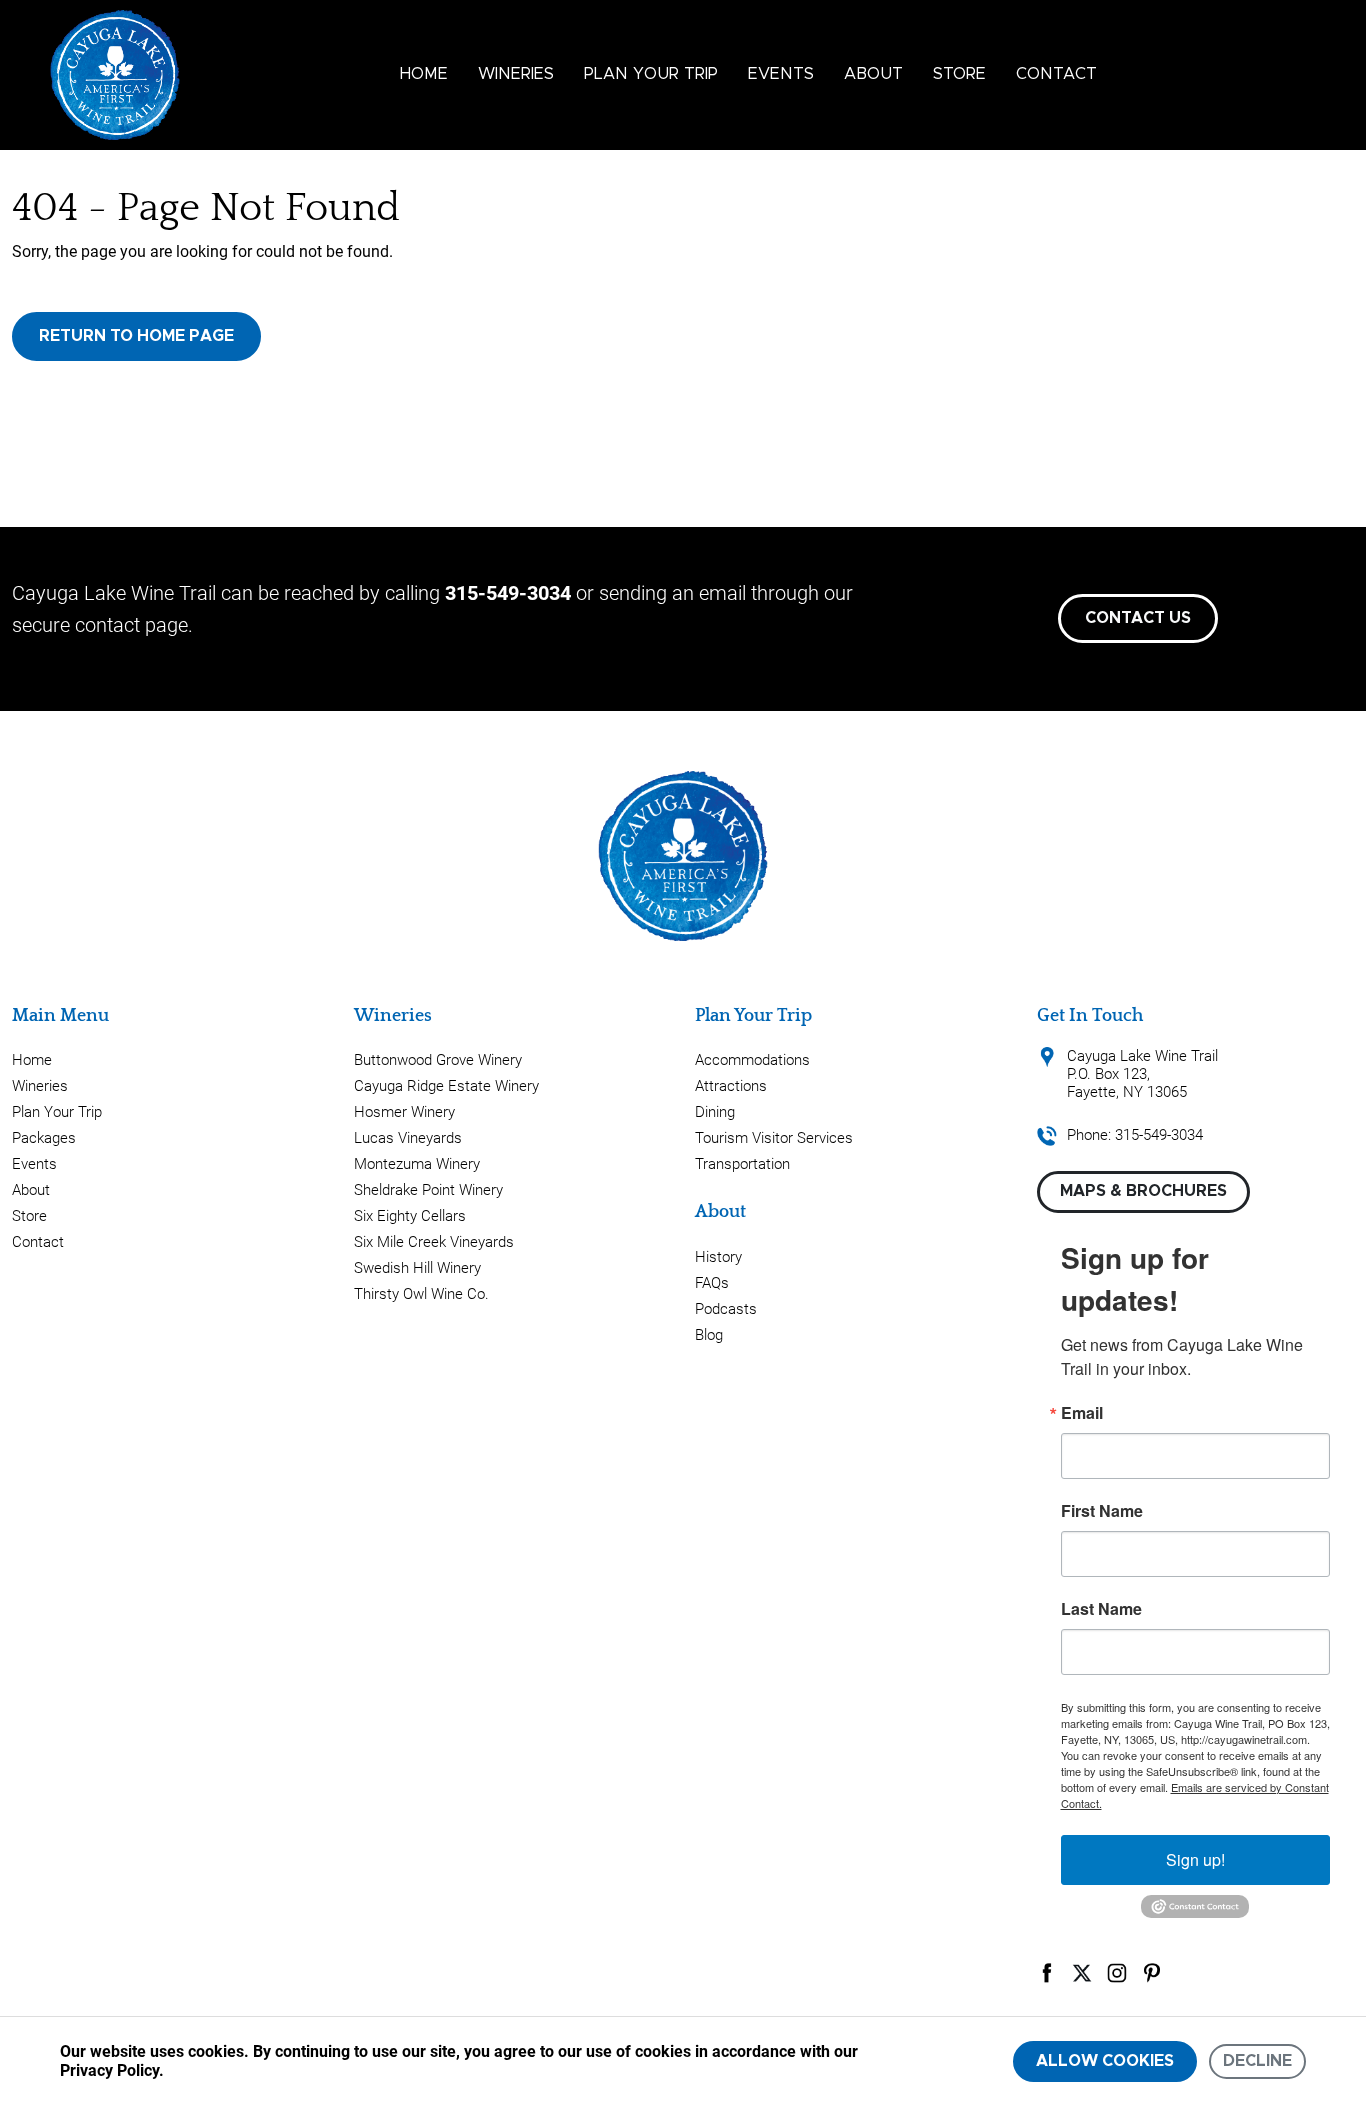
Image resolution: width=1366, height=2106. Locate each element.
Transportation (742, 1164)
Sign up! (1195, 1859)
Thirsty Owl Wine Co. (421, 1294)
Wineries (516, 74)
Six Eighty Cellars (410, 1216)
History (718, 1257)
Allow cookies (1105, 2061)
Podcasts (726, 1309)
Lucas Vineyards (408, 1138)
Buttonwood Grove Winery (438, 1060)
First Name (1102, 1511)
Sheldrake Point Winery (428, 1190)
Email (1082, 1413)
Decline (1257, 2061)
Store (959, 74)
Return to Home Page (136, 336)
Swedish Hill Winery (417, 1268)
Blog (709, 1335)
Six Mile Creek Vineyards (434, 1242)
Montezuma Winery (417, 1164)
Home (424, 74)
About (873, 74)
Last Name (1101, 1609)
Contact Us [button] (1138, 618)
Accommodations (752, 1060)
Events (781, 74)
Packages (44, 1138)
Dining (715, 1112)
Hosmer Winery (404, 1112)
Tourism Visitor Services (774, 1138)
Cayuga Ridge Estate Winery (446, 1086)
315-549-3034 (508, 593)
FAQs (712, 1283)
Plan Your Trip (651, 74)
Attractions (731, 1086)
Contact (1056, 74)
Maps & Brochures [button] (1143, 1191)
